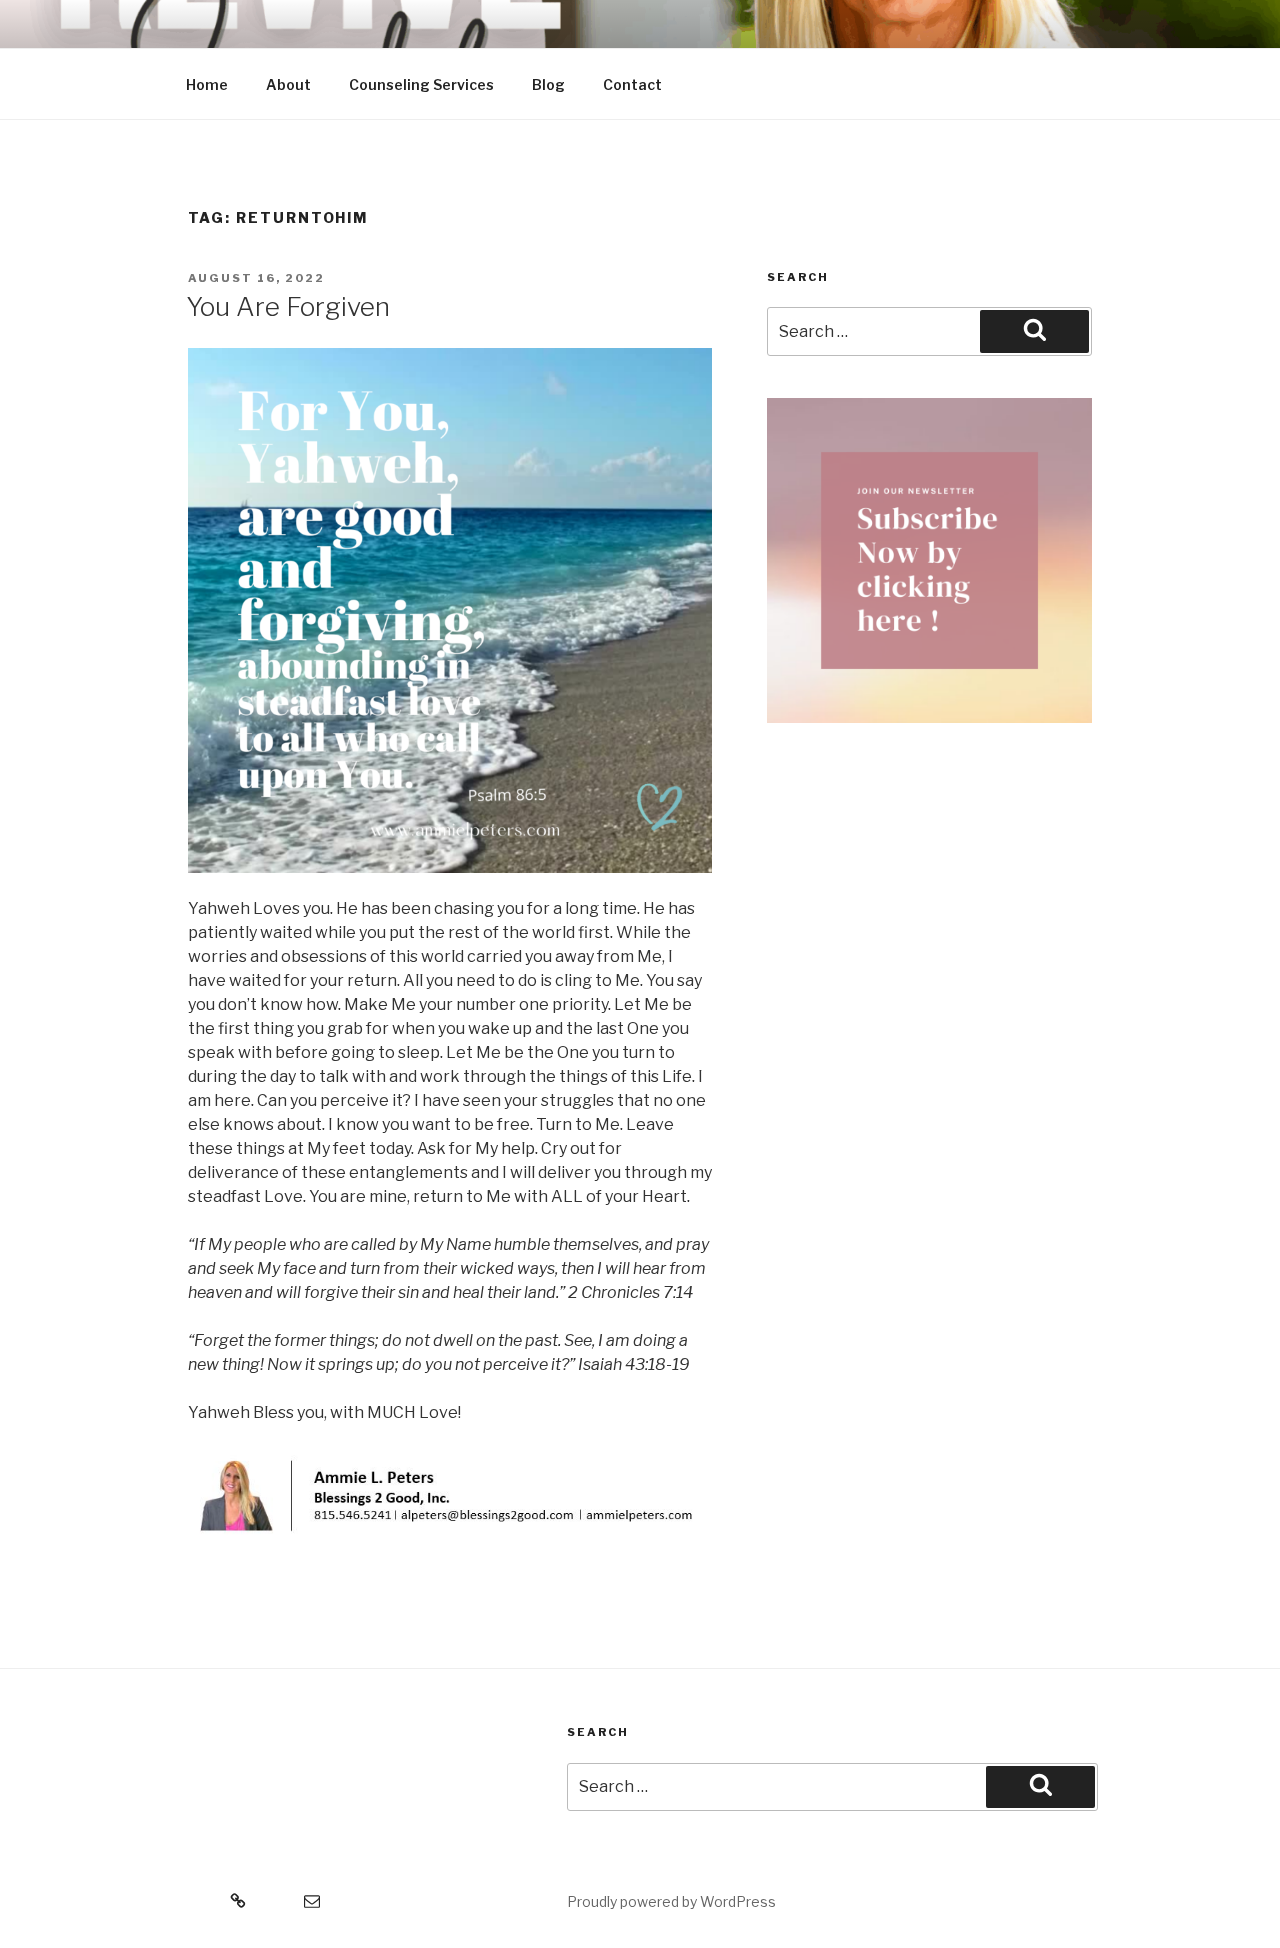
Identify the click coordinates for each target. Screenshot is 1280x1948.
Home (207, 84)
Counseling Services (421, 84)
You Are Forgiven (288, 306)
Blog (548, 84)
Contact (632, 84)
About (288, 84)
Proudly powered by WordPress (671, 1901)
